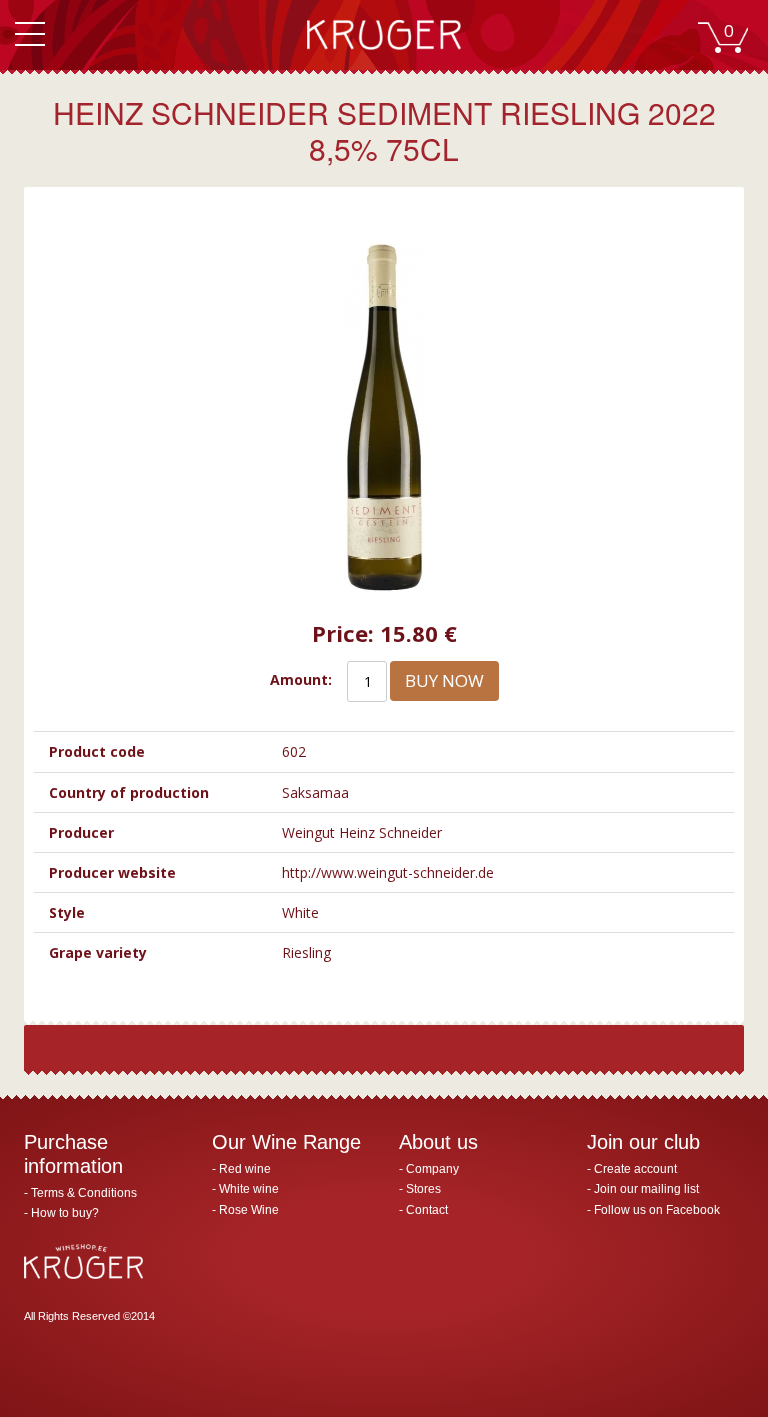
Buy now (444, 680)
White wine (249, 1189)
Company (432, 1169)
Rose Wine (249, 1210)
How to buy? (65, 1213)
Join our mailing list (646, 1189)
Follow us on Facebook (657, 1210)
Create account (635, 1169)
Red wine (245, 1169)
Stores (423, 1189)
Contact (427, 1210)
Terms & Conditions (84, 1193)
